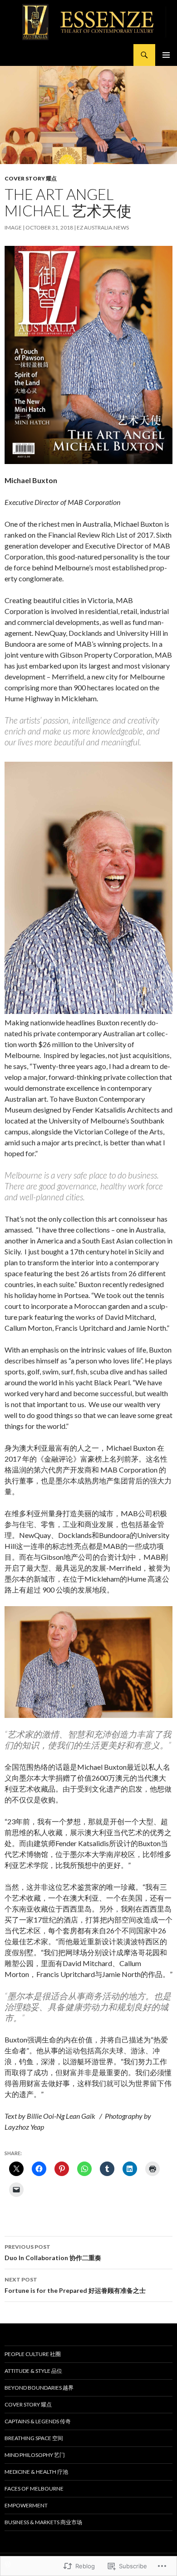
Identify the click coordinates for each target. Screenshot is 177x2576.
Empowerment (26, 2505)
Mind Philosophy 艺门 (35, 2455)
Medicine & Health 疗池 (36, 2472)
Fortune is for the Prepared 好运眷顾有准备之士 (75, 2285)
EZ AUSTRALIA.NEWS (103, 227)
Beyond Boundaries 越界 (39, 2388)
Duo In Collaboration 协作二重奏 (53, 2252)
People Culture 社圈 (33, 2354)
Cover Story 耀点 (31, 178)
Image (13, 227)
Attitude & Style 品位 (33, 2371)
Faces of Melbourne (34, 2489)
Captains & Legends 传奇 (38, 2421)
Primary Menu (166, 55)
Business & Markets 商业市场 (43, 2522)
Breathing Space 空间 (34, 2438)
